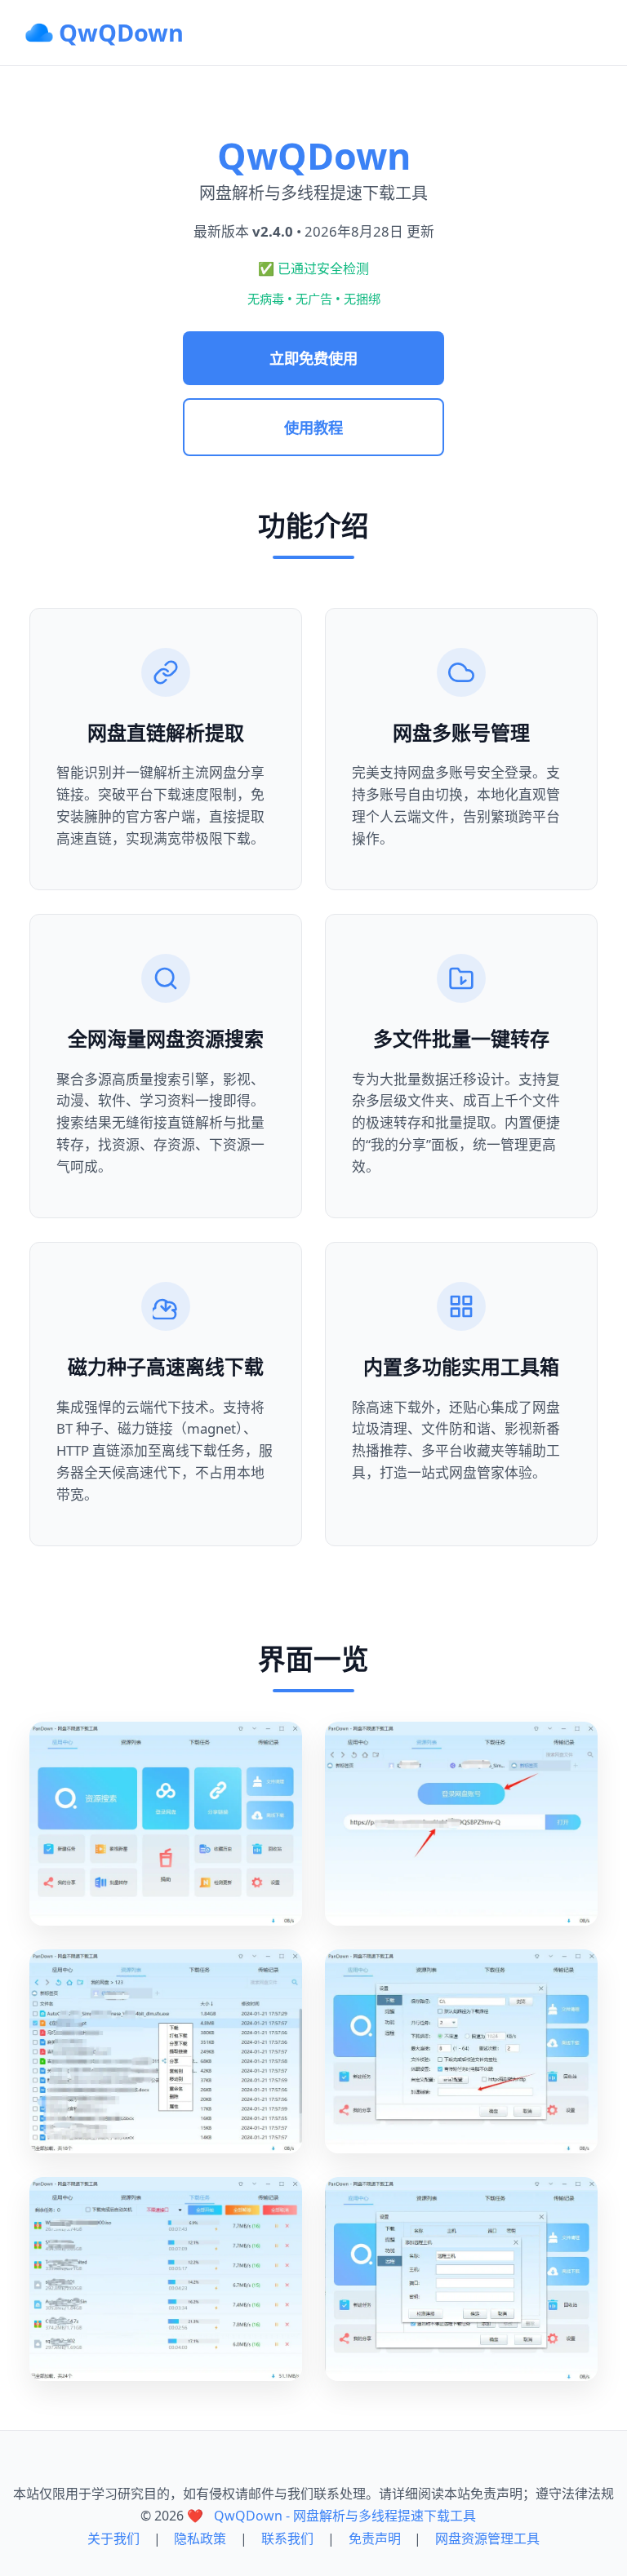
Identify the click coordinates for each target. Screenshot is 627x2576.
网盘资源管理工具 (487, 2538)
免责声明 (375, 2538)
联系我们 (287, 2538)
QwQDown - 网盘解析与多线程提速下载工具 (345, 2516)
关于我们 (113, 2538)
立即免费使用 (313, 358)
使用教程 (313, 427)
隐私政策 (200, 2538)
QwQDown (121, 32)
